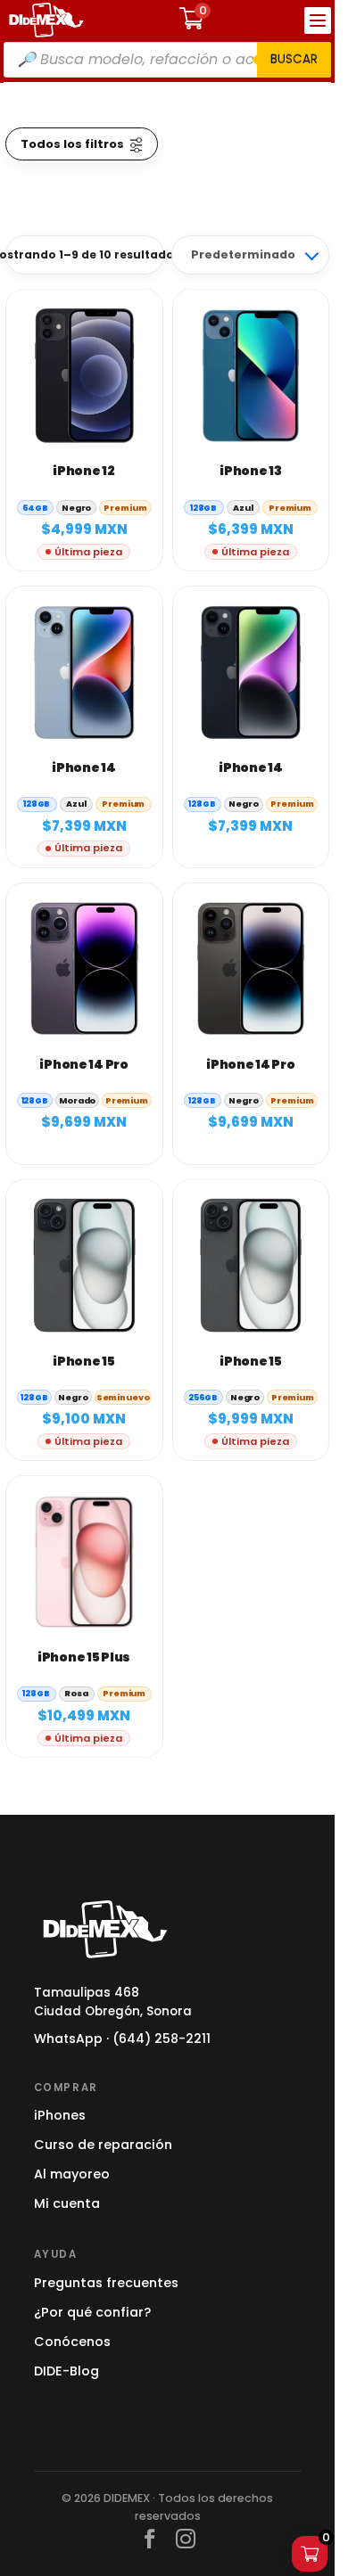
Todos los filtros (72, 144)
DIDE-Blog (66, 2371)
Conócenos (72, 2342)
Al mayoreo (72, 2174)
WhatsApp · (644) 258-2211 (122, 2039)
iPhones (60, 2115)
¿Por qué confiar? (92, 2312)
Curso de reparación (103, 2145)
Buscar (294, 59)
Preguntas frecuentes (106, 2283)
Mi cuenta (67, 2203)
